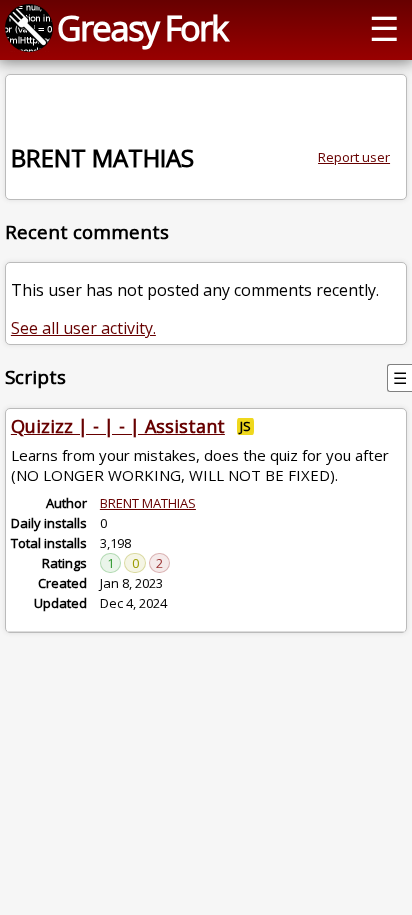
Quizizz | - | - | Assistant (118, 426)
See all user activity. (83, 328)
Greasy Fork (142, 27)
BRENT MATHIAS (148, 503)
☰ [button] (384, 27)
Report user (354, 157)
